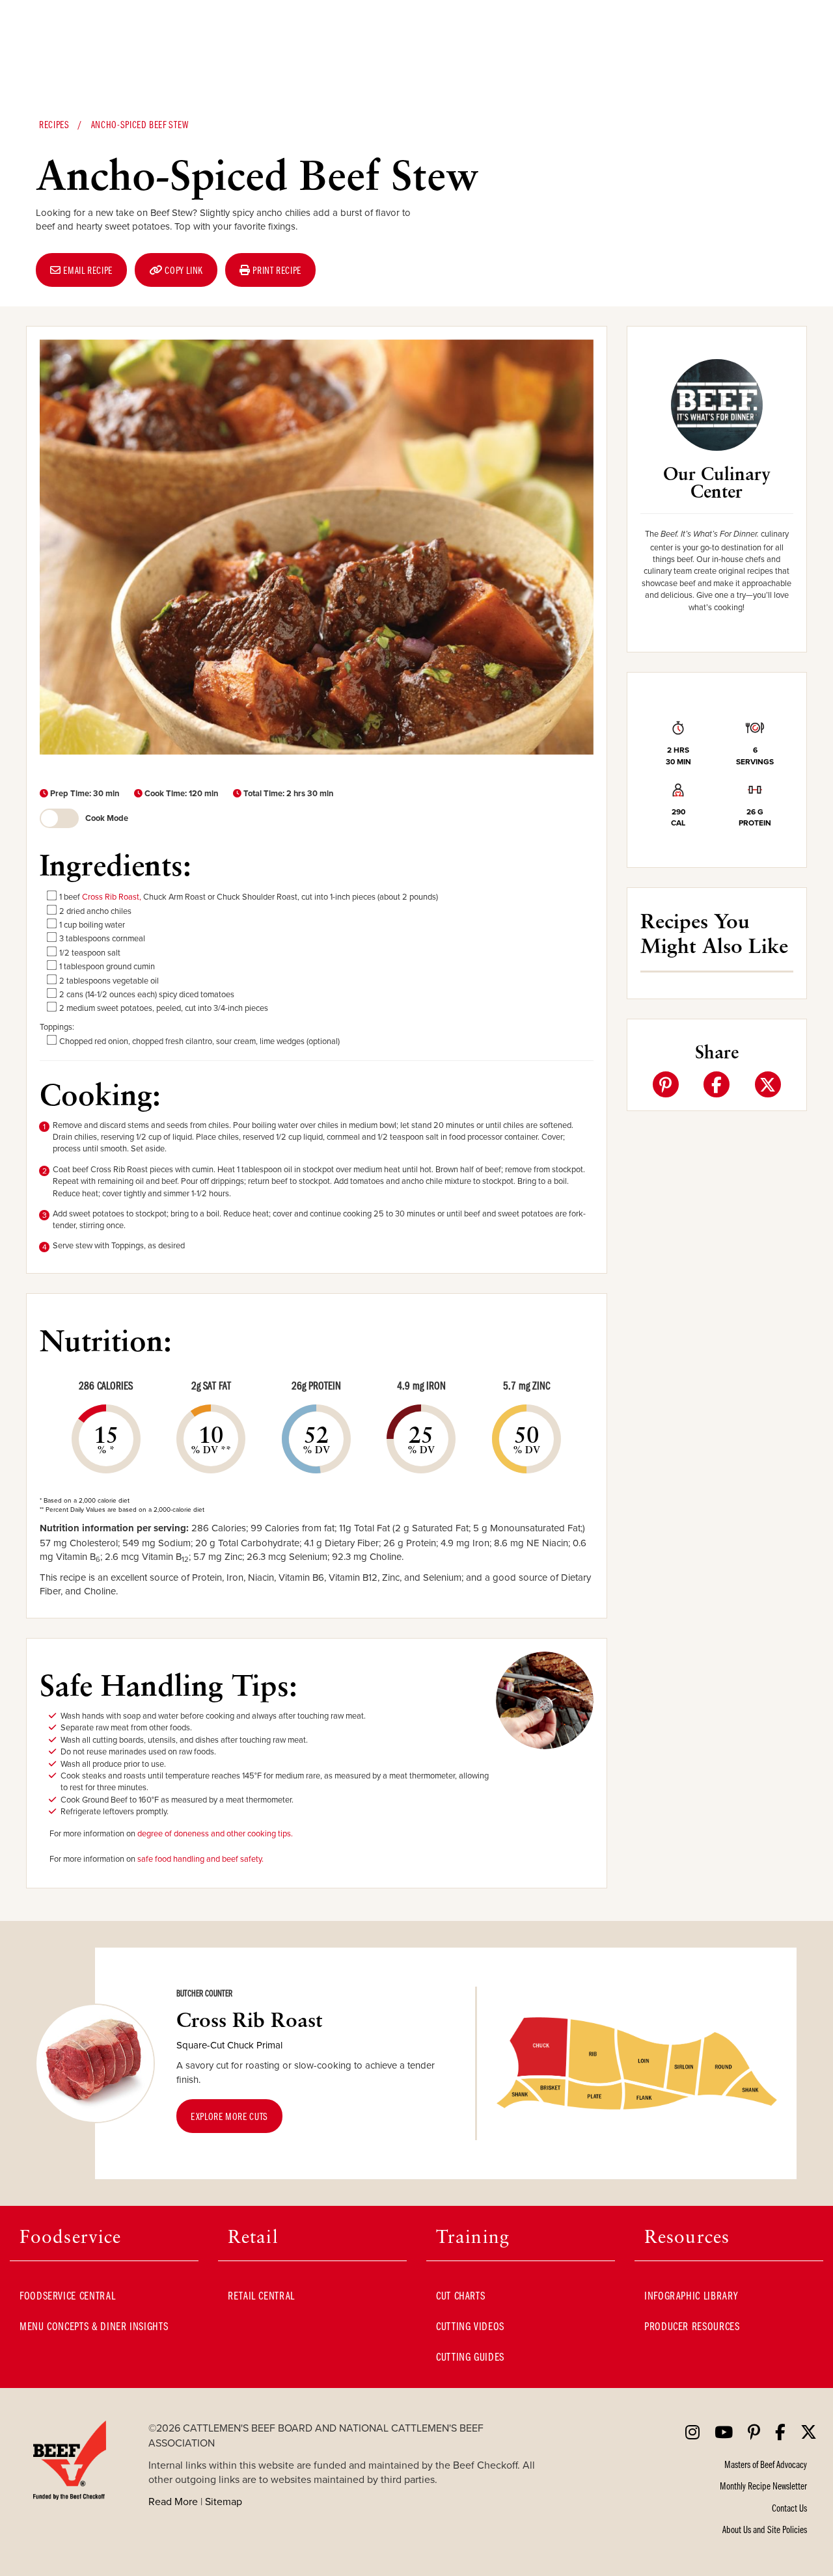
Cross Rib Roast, (112, 896)
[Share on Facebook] (717, 1084)
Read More (173, 2501)
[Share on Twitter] (768, 1084)
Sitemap (224, 2501)
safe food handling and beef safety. (200, 1858)
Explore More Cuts (229, 2116)
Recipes (54, 124)
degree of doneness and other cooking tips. (215, 1833)
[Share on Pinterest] (666, 1084)
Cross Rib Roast (250, 2029)
